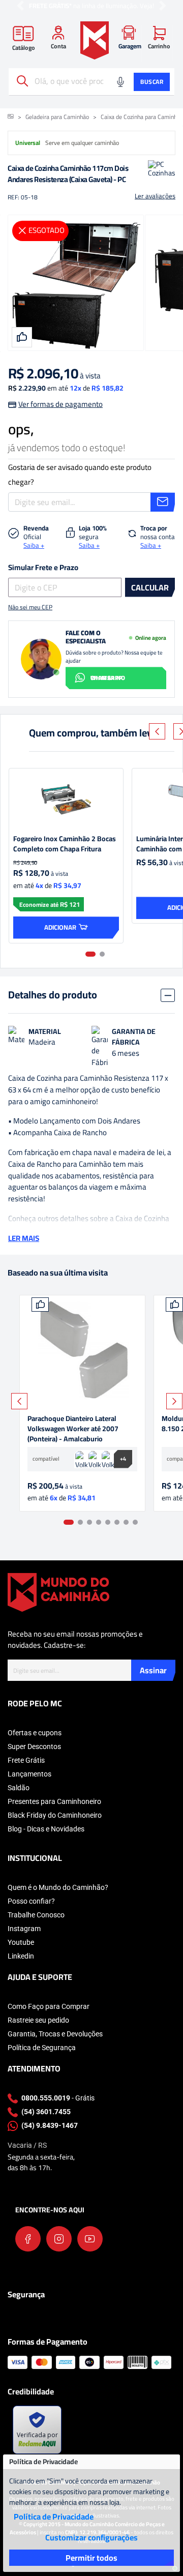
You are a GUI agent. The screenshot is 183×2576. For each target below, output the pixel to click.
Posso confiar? (31, 1901)
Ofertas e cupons (35, 1733)
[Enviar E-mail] (163, 502)
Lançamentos (29, 1774)
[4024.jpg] (82, 1350)
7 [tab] (126, 1522)
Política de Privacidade (54, 2516)
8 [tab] (135, 1522)
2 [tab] (102, 954)
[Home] (95, 40)
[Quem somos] (58, 1591)
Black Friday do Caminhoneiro (55, 1815)
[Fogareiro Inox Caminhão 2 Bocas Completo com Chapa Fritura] (66, 799)
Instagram (24, 1929)
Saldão (19, 1788)
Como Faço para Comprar (49, 2006)
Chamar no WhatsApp (108, 678)
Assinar (153, 1670)
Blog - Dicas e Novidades (46, 1829)
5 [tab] (108, 1522)
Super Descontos (34, 1746)
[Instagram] (59, 2239)
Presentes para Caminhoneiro (54, 1801)
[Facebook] (28, 2239)
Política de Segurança (42, 2048)
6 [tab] (117, 1522)
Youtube (21, 1942)
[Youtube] (90, 2239)
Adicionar (60, 927)
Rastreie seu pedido (38, 2020)
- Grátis (58, 2098)
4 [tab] (99, 1522)
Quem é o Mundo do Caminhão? (58, 1887)
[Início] (11, 117)
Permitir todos (91, 2558)
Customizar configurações (91, 2537)
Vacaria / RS (27, 2145)
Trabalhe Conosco (36, 1915)
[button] (20, 6)
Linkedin (21, 1956)
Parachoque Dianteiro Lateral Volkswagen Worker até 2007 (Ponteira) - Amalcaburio (73, 1429)
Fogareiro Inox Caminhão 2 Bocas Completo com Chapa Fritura (65, 844)
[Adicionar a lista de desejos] (40, 1305)
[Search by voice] (120, 82)
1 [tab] (90, 954)
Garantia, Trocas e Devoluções (55, 2034)
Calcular (150, 587)
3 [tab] (89, 1522)
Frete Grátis (26, 1760)
